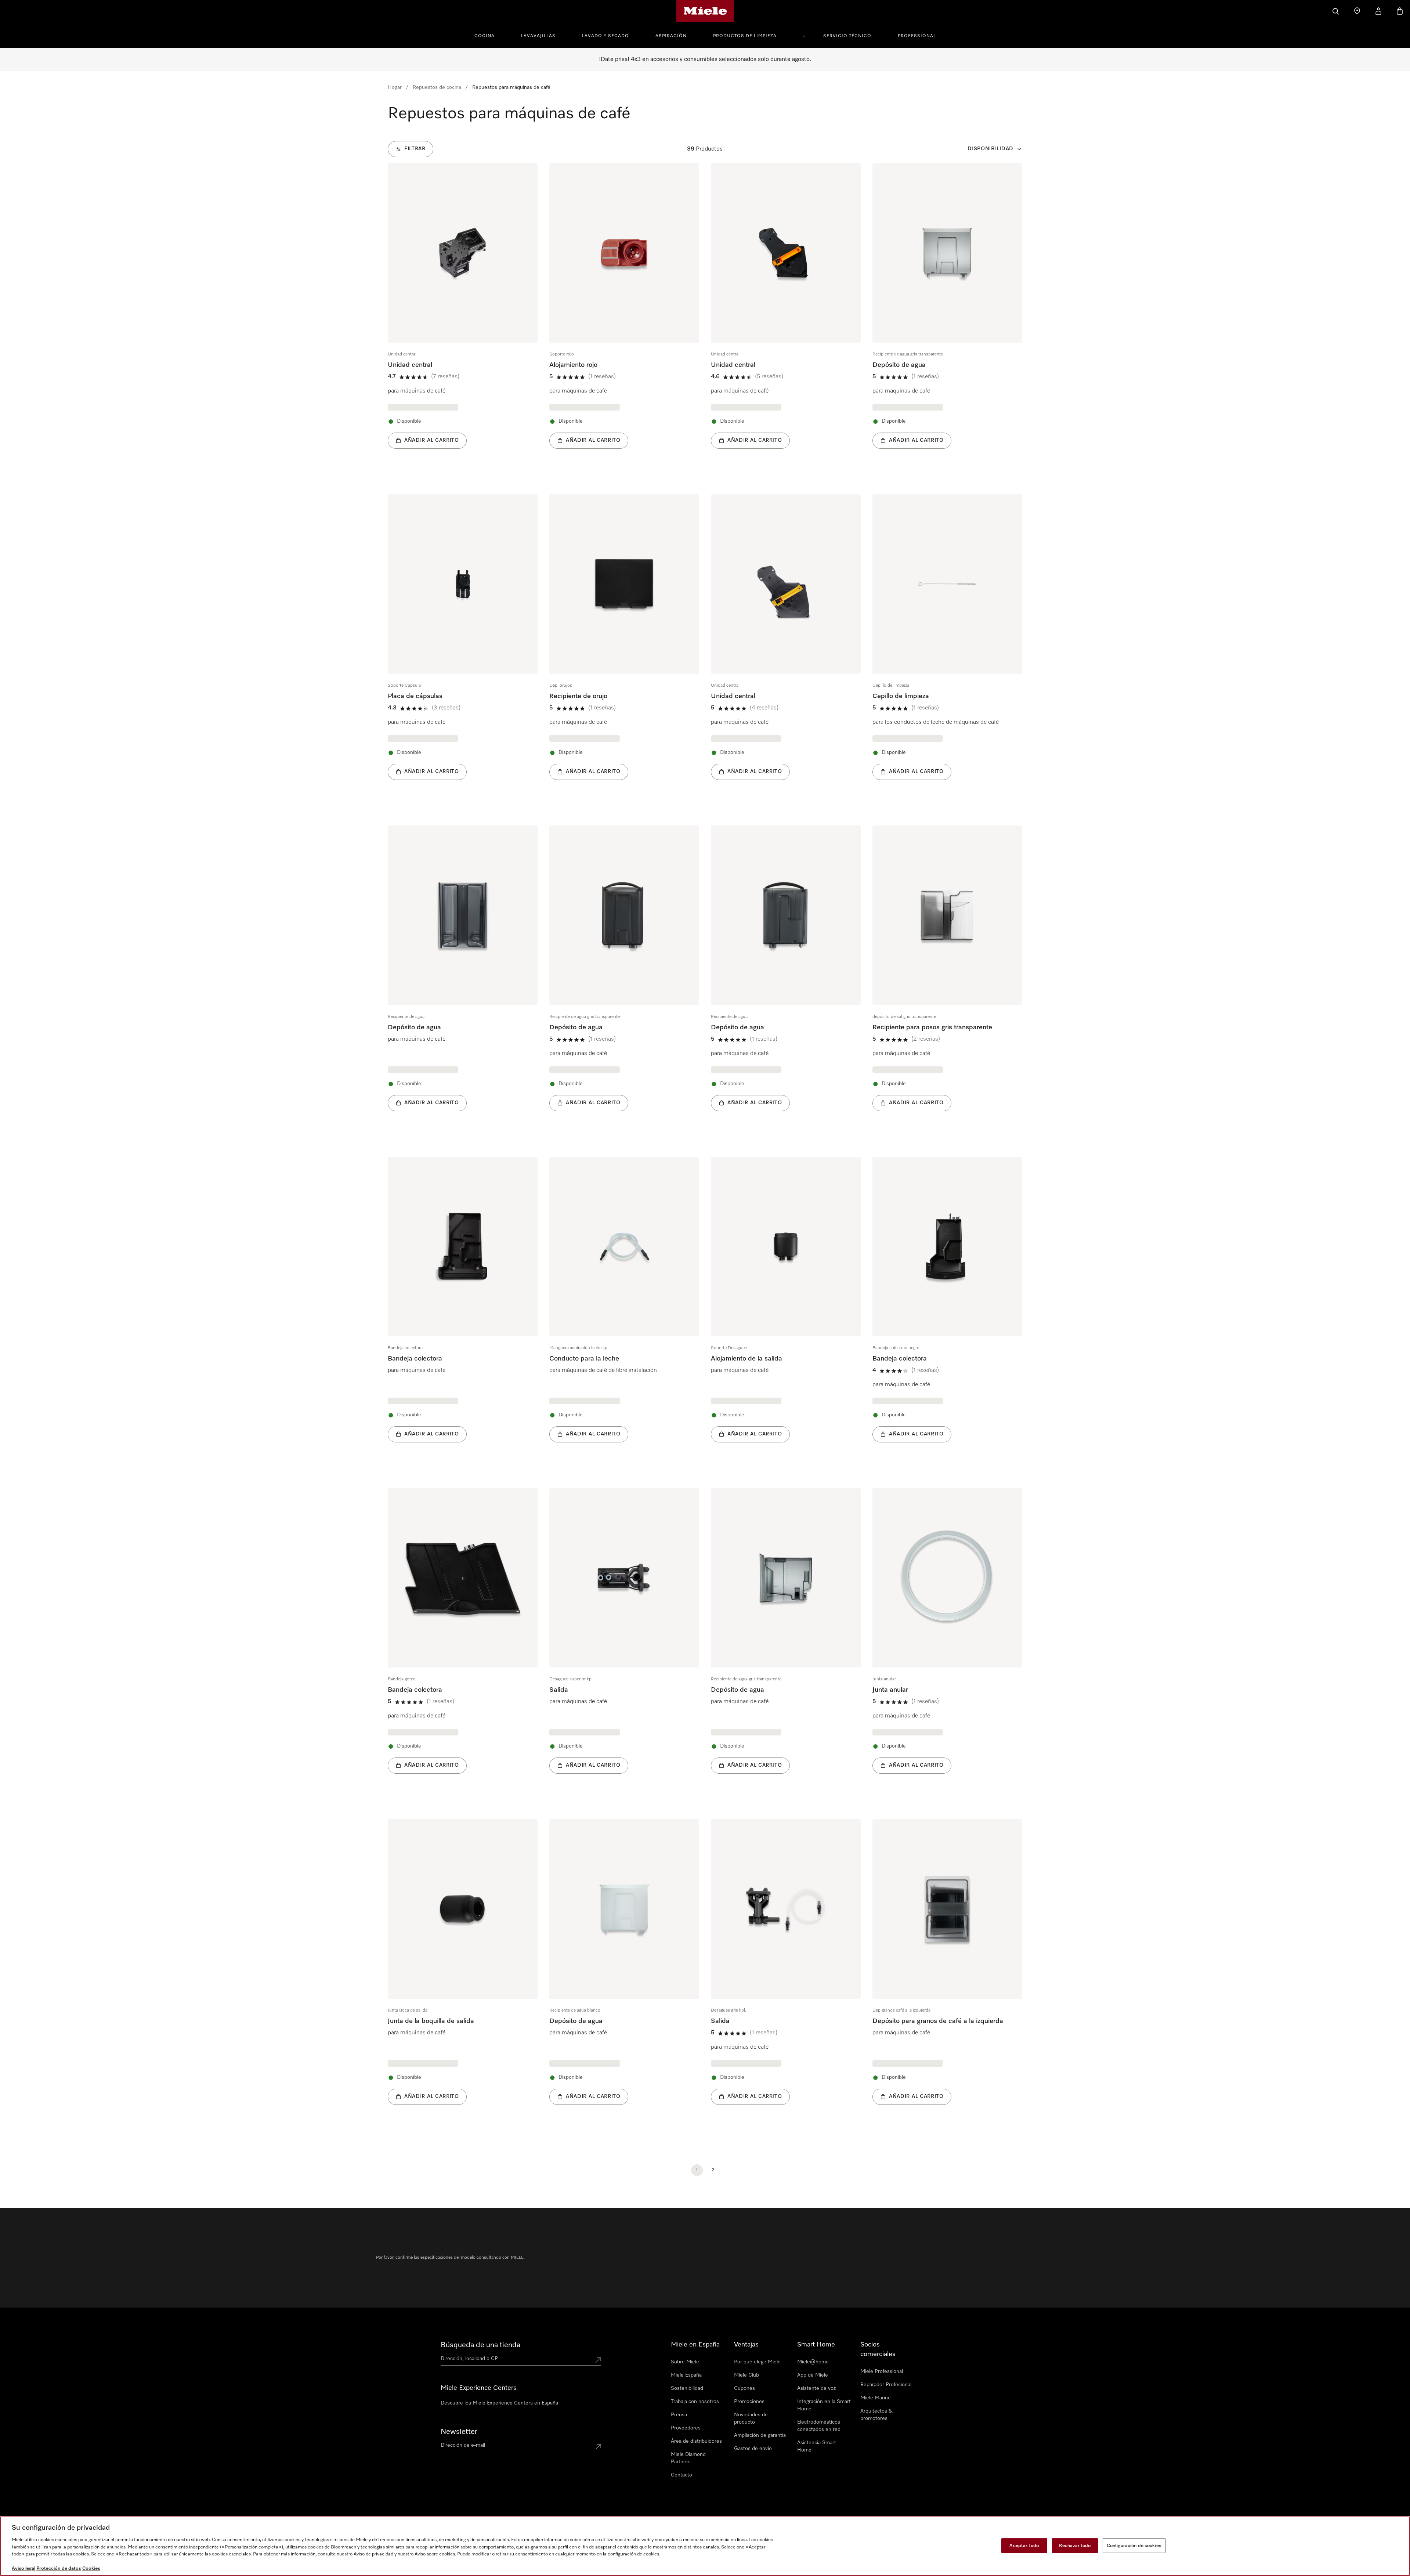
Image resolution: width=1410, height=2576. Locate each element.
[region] (705, 2546)
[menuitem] (489, 35)
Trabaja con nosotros (695, 2402)
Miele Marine (876, 2398)
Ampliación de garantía (760, 2435)
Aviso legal (23, 2568)
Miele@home (813, 2362)
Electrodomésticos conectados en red (819, 2426)
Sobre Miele (685, 2362)
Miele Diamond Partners (688, 2458)
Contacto (681, 2475)
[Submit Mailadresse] (598, 2447)
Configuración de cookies (1134, 2545)
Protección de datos (59, 2568)
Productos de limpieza (745, 36)
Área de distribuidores (696, 2441)
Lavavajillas (538, 36)
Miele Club (746, 2375)
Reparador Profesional (886, 2385)
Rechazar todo (1075, 2545)
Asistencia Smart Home (817, 2446)
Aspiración (671, 36)
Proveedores (686, 2428)
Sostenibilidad (687, 2388)
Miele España (686, 2375)
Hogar (395, 87)
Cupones (744, 2388)
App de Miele (813, 2375)
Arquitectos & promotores (876, 2415)
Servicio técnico (847, 36)
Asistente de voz (816, 2388)
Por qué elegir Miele (757, 2362)
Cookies (91, 2568)
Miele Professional (882, 2371)
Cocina (485, 36)
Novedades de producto (751, 2418)
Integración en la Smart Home (824, 2405)
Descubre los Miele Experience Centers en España (499, 2403)
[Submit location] (598, 2360)
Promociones (749, 2402)
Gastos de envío (753, 2449)
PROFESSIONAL (917, 36)
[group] (463, 317)
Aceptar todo (1024, 2545)
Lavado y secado (605, 36)
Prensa (679, 2415)
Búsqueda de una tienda (480, 2345)
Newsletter (459, 2432)
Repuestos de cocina (437, 87)
